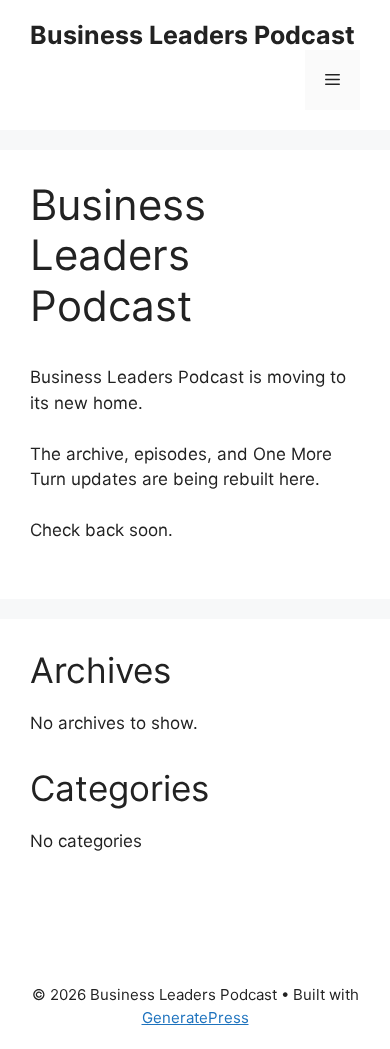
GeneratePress (195, 1017)
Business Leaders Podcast (192, 35)
